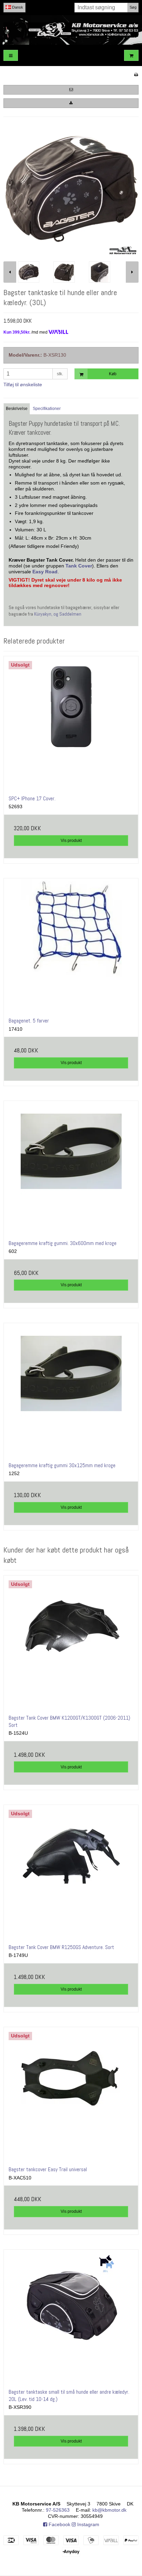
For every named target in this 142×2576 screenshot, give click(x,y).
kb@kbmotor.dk (109, 2510)
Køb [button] (113, 374)
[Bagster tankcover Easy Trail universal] (71, 2094)
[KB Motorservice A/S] (71, 30)
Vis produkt (71, 841)
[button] (71, 90)
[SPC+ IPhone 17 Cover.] (71, 723)
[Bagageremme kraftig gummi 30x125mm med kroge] (71, 1390)
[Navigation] (11, 56)
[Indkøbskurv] (131, 56)
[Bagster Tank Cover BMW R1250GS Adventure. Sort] (71, 1872)
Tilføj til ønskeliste (23, 385)
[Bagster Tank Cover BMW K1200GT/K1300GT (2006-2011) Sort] (71, 1643)
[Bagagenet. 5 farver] (71, 945)
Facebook (59, 2524)
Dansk (17, 7)
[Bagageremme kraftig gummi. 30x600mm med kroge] (71, 1168)
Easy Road (45, 572)
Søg (133, 7)
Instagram (88, 2524)
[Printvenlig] (136, 75)
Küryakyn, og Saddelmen (58, 614)
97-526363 (58, 2510)
